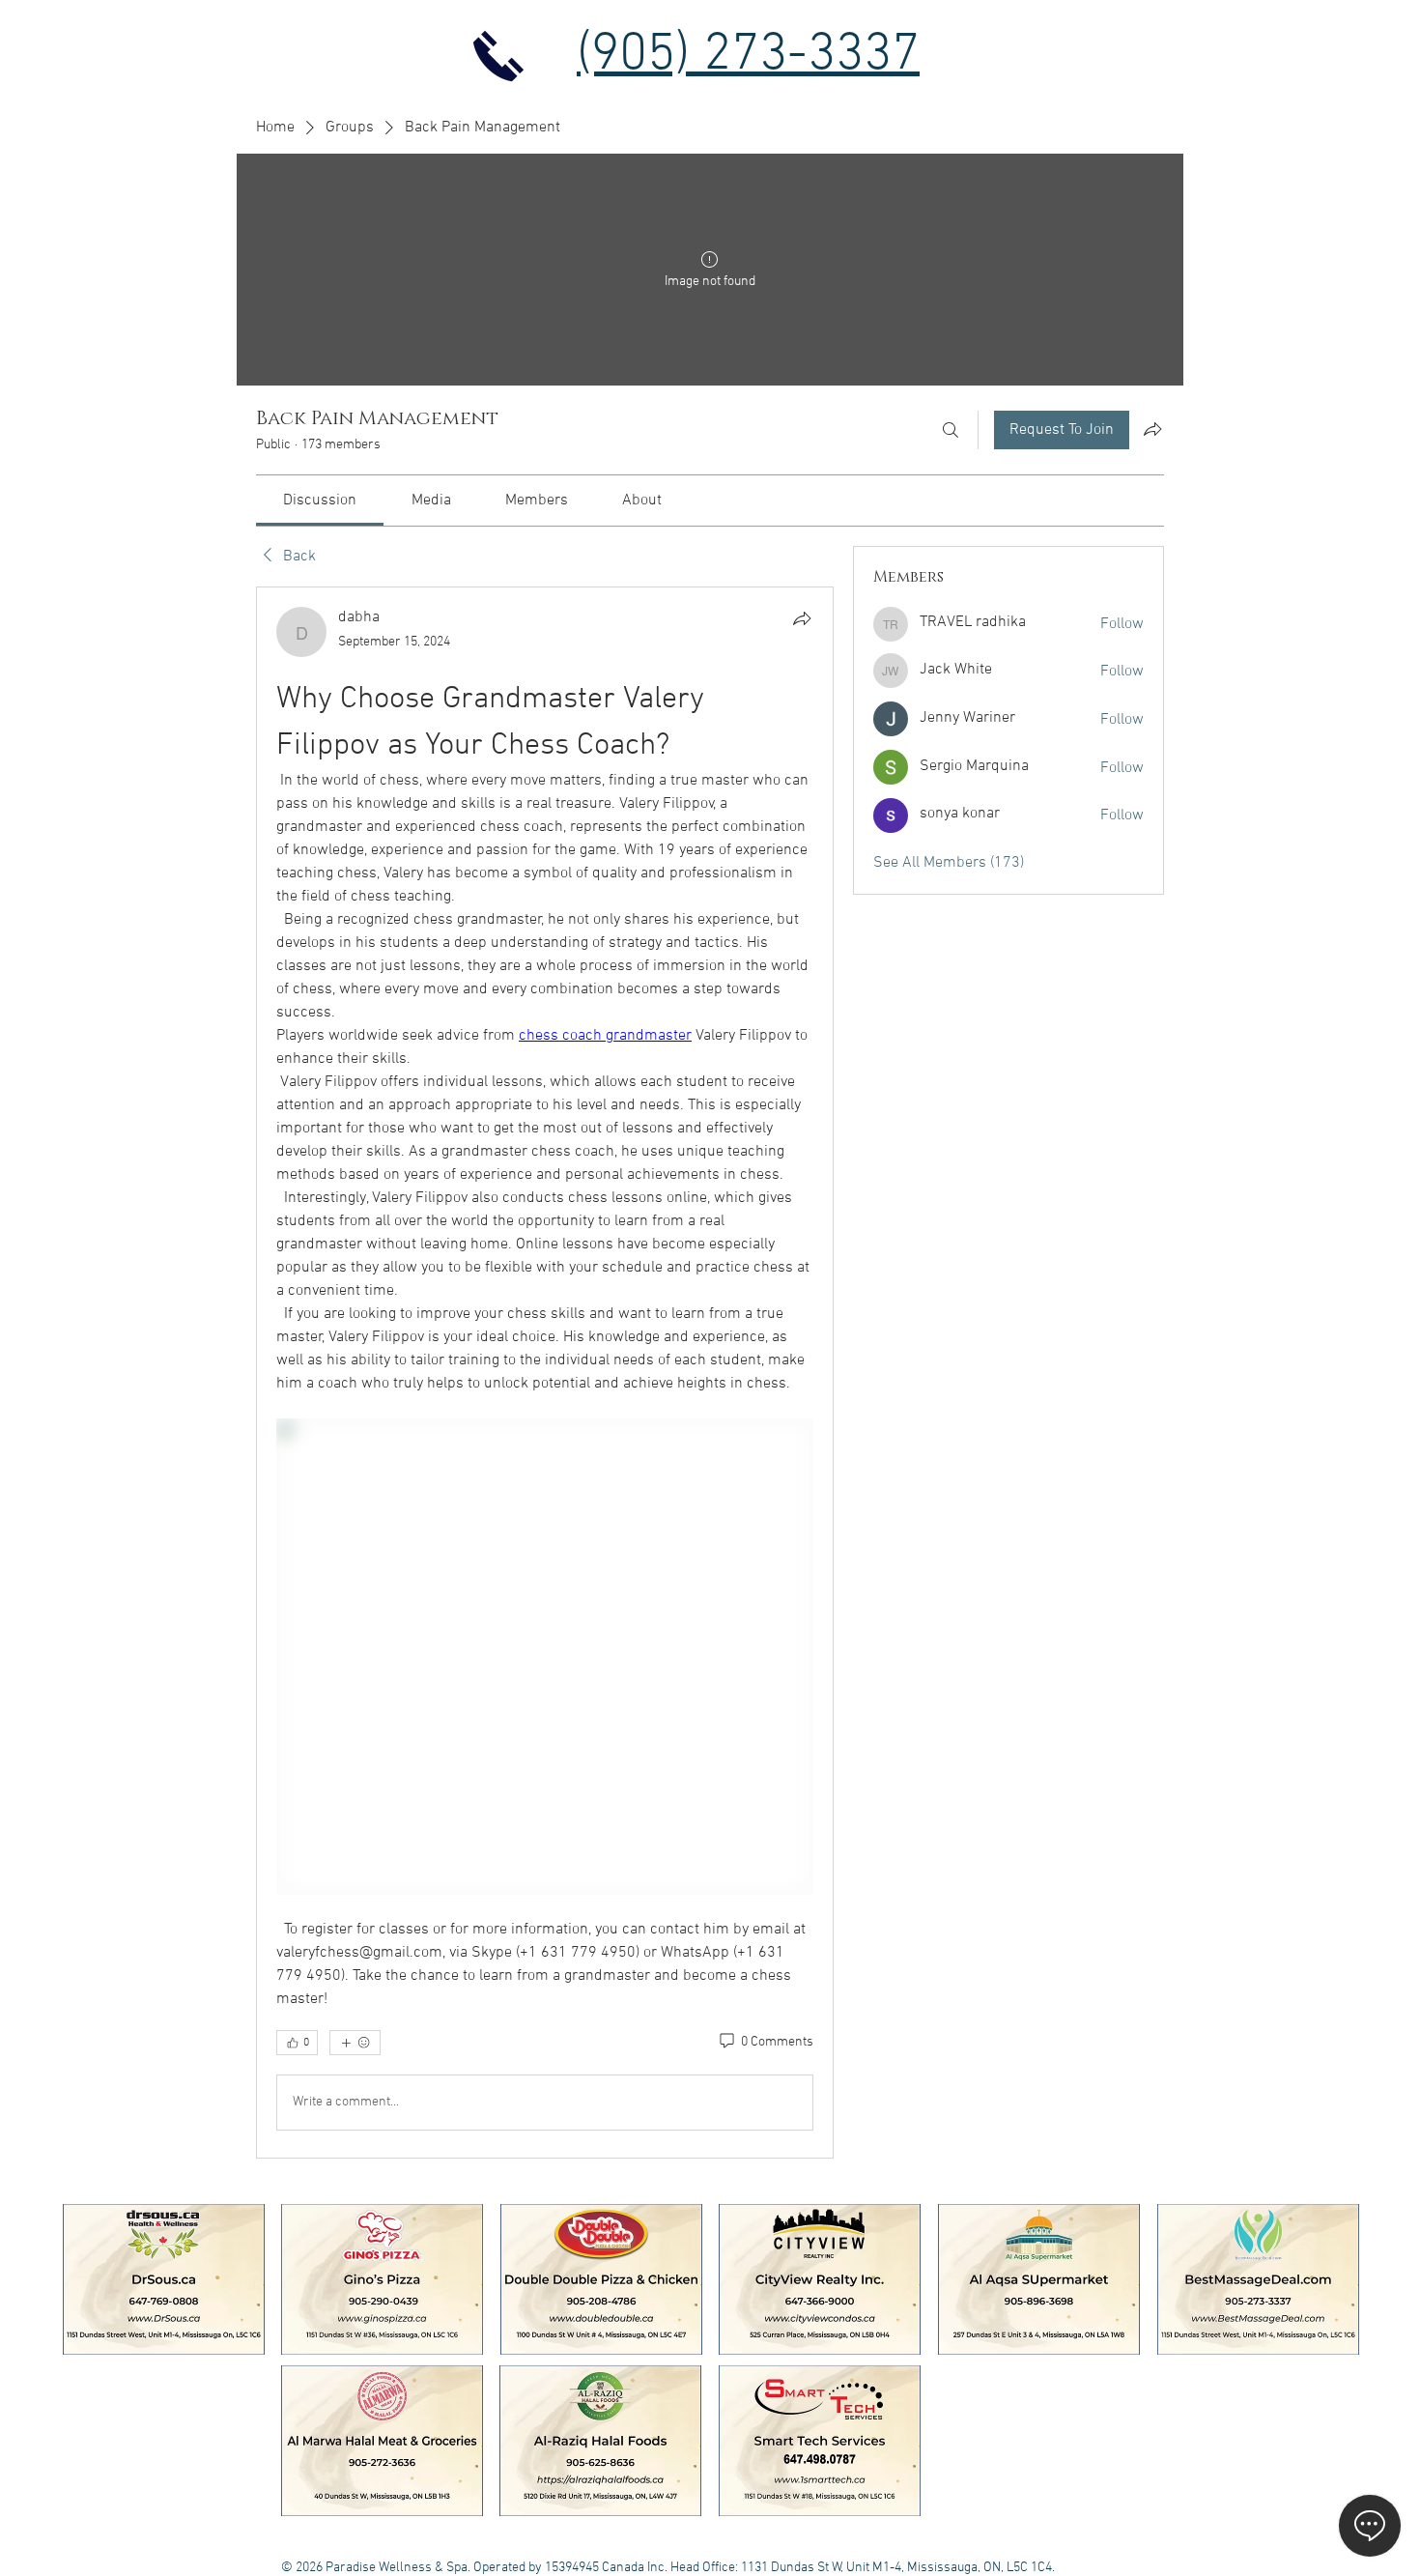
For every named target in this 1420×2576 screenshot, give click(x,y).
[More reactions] (355, 2043)
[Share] (802, 618)
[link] (320, 501)
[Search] (951, 430)
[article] (545, 1372)
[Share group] (1152, 429)
